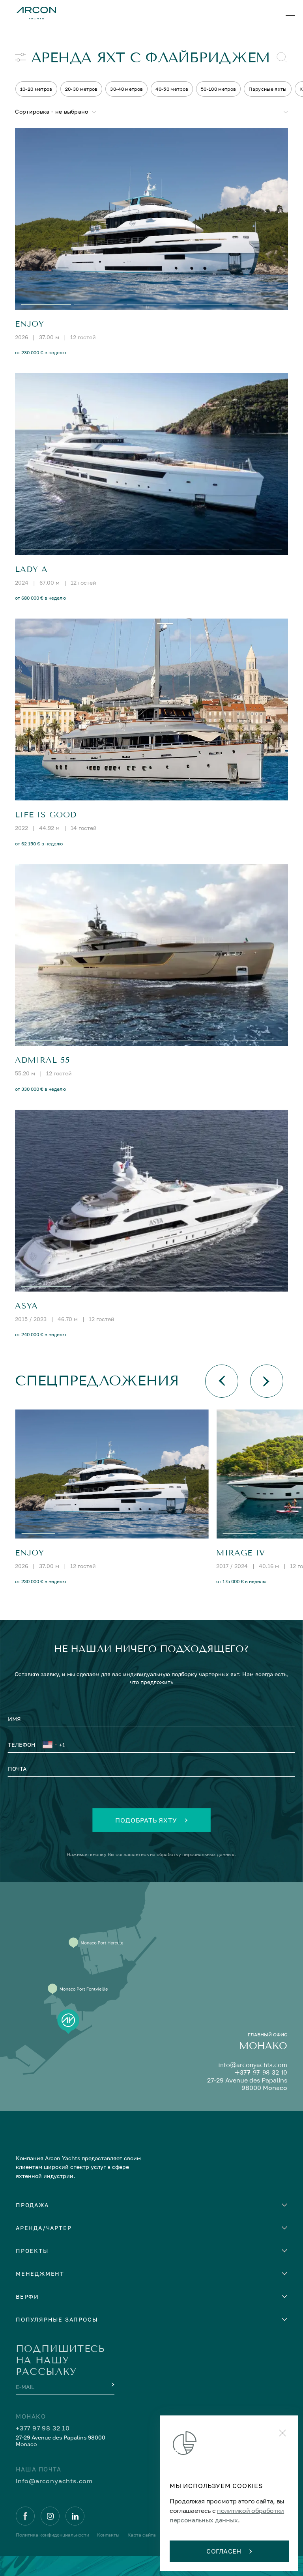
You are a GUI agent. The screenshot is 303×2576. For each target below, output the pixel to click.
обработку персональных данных (195, 1854)
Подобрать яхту (146, 1820)
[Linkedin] (75, 2516)
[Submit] (112, 2385)
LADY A (31, 569)
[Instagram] (50, 2516)
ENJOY (30, 324)
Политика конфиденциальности (52, 2535)
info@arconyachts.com (253, 2065)
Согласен (224, 2551)
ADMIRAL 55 (42, 1060)
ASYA (26, 1306)
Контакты (108, 2535)
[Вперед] (267, 1381)
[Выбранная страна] (50, 1746)
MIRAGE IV (241, 1553)
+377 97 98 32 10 (261, 2072)
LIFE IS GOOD (46, 815)
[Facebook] (25, 2516)
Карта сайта (142, 2535)
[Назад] (222, 1381)
